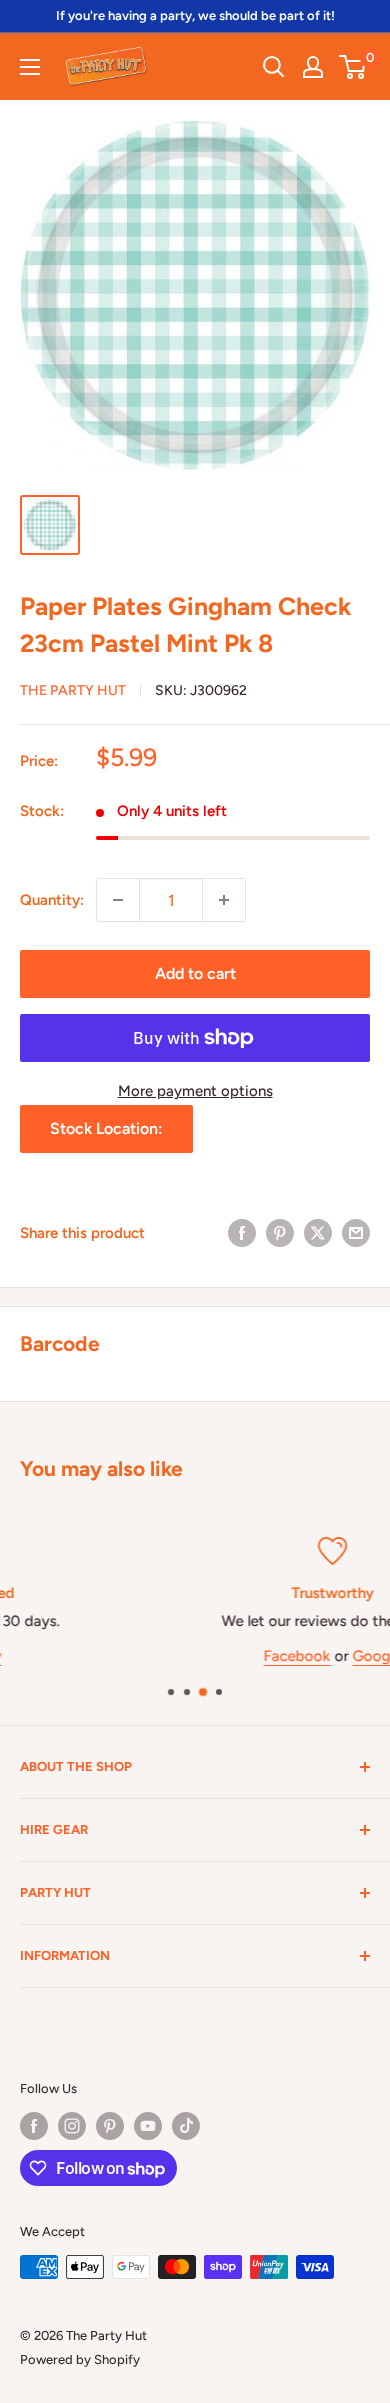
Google (250, 1655)
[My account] (313, 67)
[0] (353, 67)
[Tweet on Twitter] (318, 1232)
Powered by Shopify (80, 2359)
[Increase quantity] (224, 900)
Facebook (170, 1655)
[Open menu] (30, 67)
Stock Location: (106, 1128)
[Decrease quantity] (118, 900)
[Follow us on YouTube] (148, 2126)
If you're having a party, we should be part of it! (195, 15)
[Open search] (274, 67)
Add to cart (195, 973)
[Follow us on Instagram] (72, 2126)
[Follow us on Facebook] (34, 2126)
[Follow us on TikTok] (186, 2126)
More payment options (195, 1091)
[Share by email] (356, 1232)
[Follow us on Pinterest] (110, 2126)
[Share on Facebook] (242, 1232)
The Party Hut (73, 690)
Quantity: (52, 900)
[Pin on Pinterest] (280, 1232)
